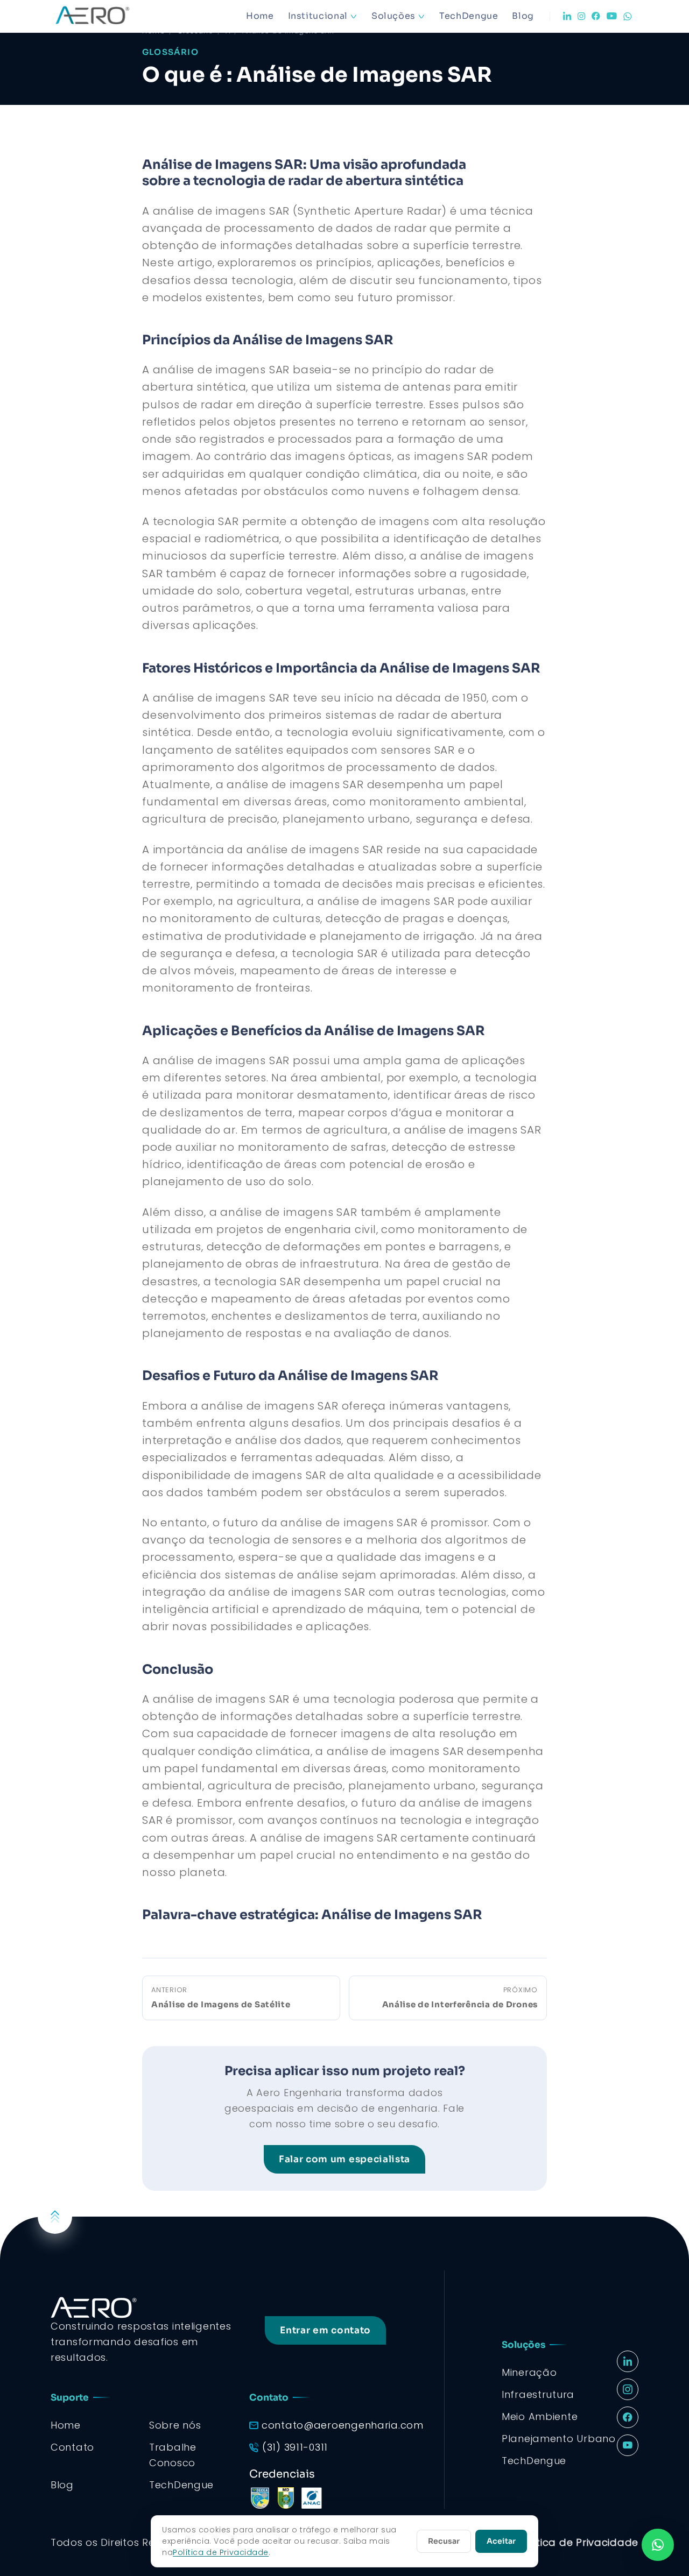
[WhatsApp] (628, 16)
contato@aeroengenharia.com (343, 2425)
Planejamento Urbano (559, 2439)
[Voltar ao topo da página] (55, 2217)
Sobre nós (175, 2425)
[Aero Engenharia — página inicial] (108, 16)
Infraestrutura (538, 2394)
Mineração (529, 2372)
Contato (72, 2447)
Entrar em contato (325, 2330)
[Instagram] (581, 16)
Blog (523, 16)
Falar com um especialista (344, 2159)
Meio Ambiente (540, 2416)
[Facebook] (596, 16)
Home (260, 16)
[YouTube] (612, 16)
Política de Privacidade (578, 2542)
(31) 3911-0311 (295, 2447)
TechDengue (469, 16)
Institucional (318, 16)
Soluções (393, 16)
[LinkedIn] (567, 16)
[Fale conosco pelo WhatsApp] (658, 2545)
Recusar (444, 2541)
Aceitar (501, 2541)
